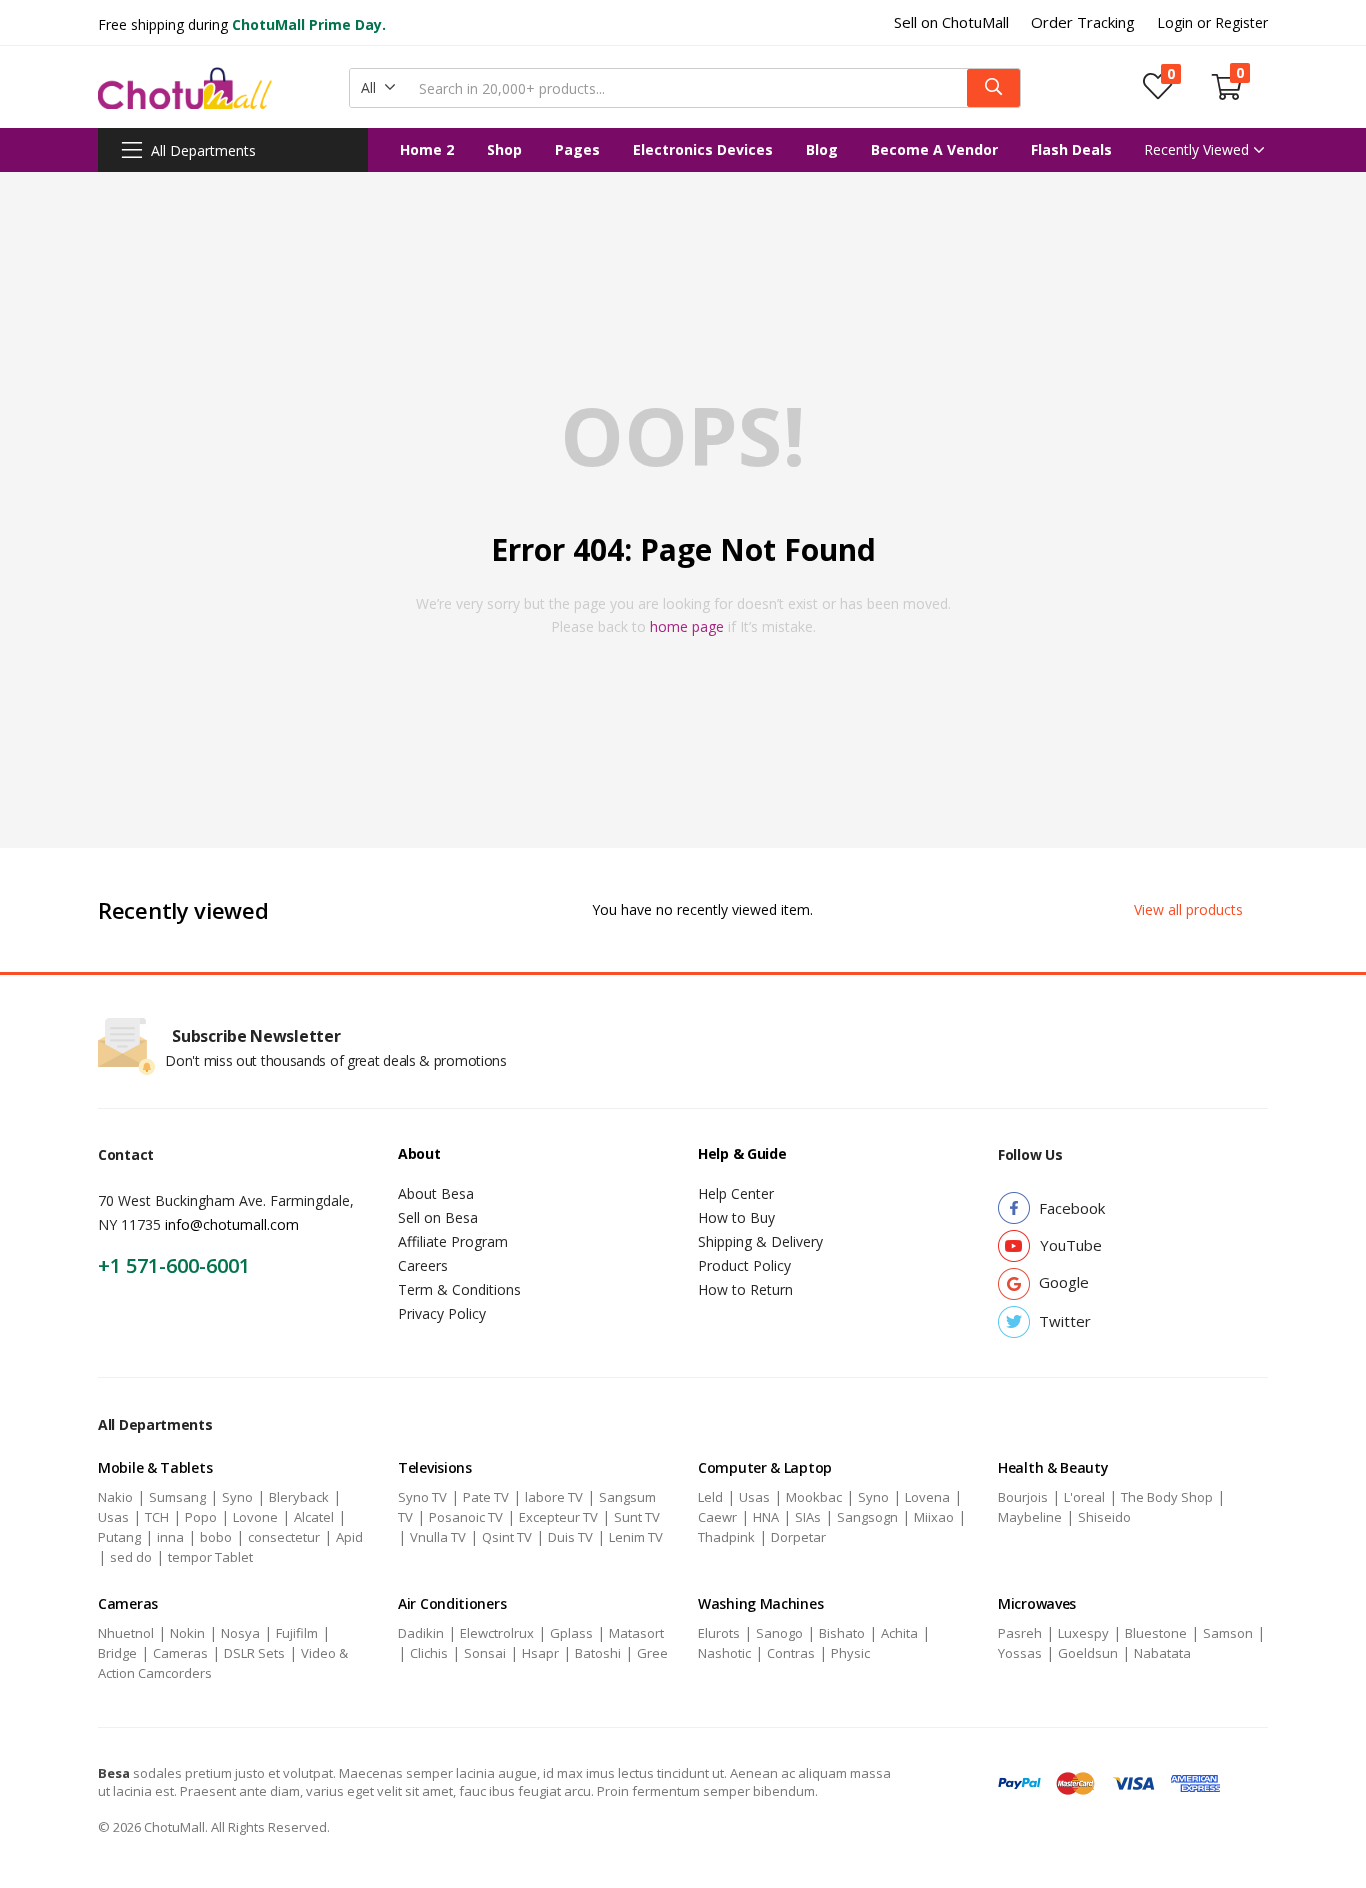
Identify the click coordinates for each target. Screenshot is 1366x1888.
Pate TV (486, 1497)
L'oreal (1084, 1497)
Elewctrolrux (497, 1633)
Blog (822, 149)
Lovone (255, 1517)
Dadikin (421, 1633)
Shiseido (1104, 1517)
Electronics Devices (703, 149)
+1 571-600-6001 (174, 1265)
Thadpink (726, 1537)
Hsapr (540, 1653)
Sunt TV (637, 1517)
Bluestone (1156, 1633)
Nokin (187, 1633)
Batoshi (598, 1653)
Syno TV (422, 1497)
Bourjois (1023, 1497)
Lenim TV (636, 1537)
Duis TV (570, 1537)
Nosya (240, 1633)
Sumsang (177, 1497)
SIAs (808, 1517)
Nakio (115, 1497)
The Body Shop (1167, 1497)
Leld (710, 1497)
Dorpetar (798, 1537)
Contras (791, 1653)
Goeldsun (1088, 1653)
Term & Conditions (459, 1289)
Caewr (717, 1517)
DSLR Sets (254, 1653)
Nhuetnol (126, 1633)
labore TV (554, 1497)
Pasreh (1020, 1633)
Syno (237, 1497)
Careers (423, 1265)
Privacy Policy (442, 1313)
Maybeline (1030, 1517)
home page (687, 626)
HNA (766, 1517)
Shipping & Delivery (760, 1241)
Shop (504, 149)
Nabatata (1162, 1653)
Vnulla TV (438, 1537)
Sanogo (779, 1633)
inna (170, 1537)
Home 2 (427, 149)
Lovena (927, 1497)
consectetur (284, 1537)
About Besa (436, 1193)
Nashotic (724, 1653)
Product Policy (744, 1265)
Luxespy (1083, 1633)
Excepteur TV (558, 1517)
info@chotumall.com (232, 1224)
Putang (119, 1537)
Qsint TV (507, 1537)
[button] (378, 88)
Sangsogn (867, 1517)
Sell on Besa (438, 1217)
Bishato (842, 1633)
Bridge (117, 1653)
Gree (652, 1653)
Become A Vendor (934, 149)
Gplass (571, 1633)
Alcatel (314, 1517)
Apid (349, 1537)
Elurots (719, 1633)
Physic (850, 1653)
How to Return (745, 1289)
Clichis (429, 1653)
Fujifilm (297, 1633)
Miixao (934, 1517)
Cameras (180, 1653)
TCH (157, 1517)
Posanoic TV (466, 1517)
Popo (201, 1517)
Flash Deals (1071, 149)
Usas (113, 1517)
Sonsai (485, 1653)
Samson (1228, 1633)
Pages (577, 149)
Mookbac (814, 1497)
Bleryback (299, 1497)
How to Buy (736, 1217)
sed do (131, 1557)
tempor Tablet (210, 1557)
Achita (899, 1633)
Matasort (636, 1633)
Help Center (736, 1193)
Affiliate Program (453, 1241)
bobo (216, 1537)
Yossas (1020, 1653)
